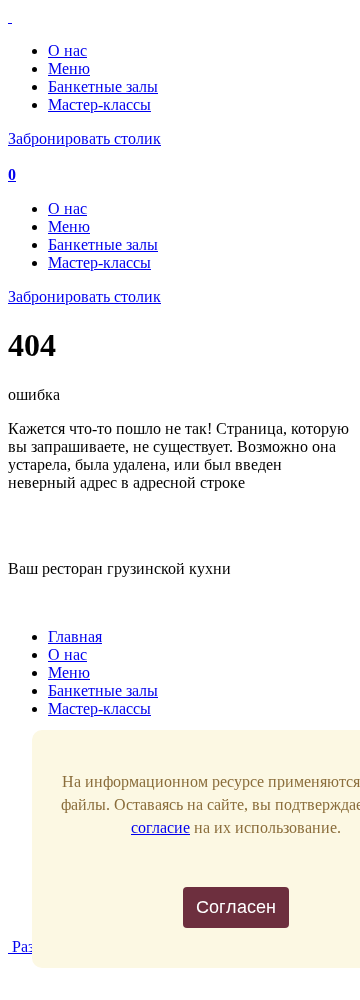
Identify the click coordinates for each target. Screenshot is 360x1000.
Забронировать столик (84, 138)
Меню (69, 68)
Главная (75, 636)
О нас (67, 50)
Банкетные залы (103, 86)
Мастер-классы (99, 104)
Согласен (236, 907)
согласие (160, 827)
